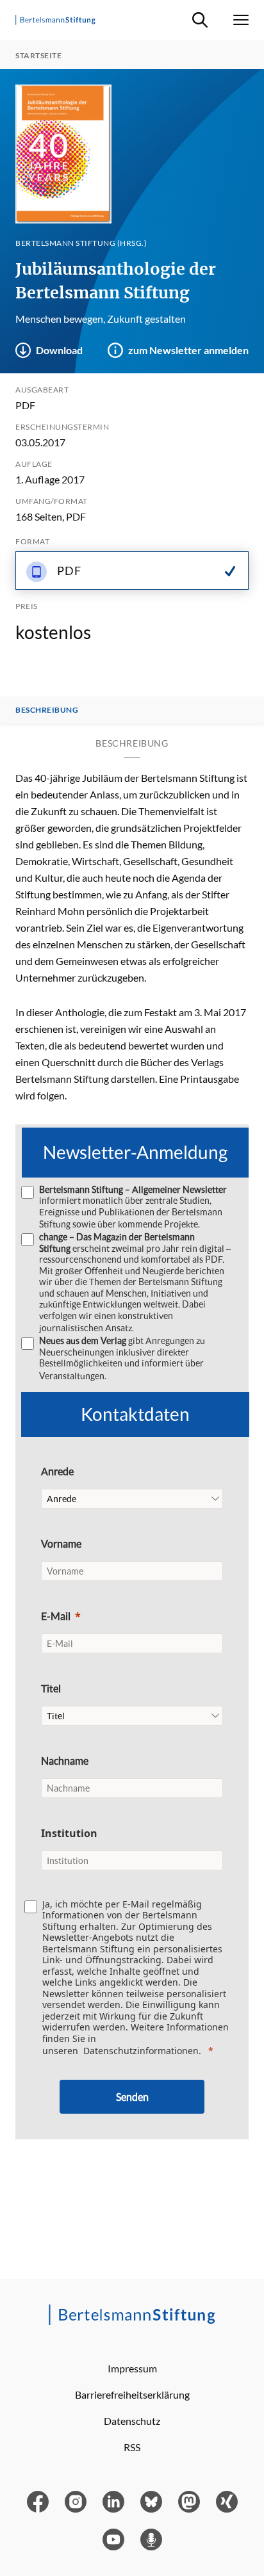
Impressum (132, 2368)
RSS (132, 2447)
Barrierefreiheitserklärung (132, 2394)
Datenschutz (132, 2421)
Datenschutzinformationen (141, 2051)
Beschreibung (47, 710)
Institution (69, 1833)
